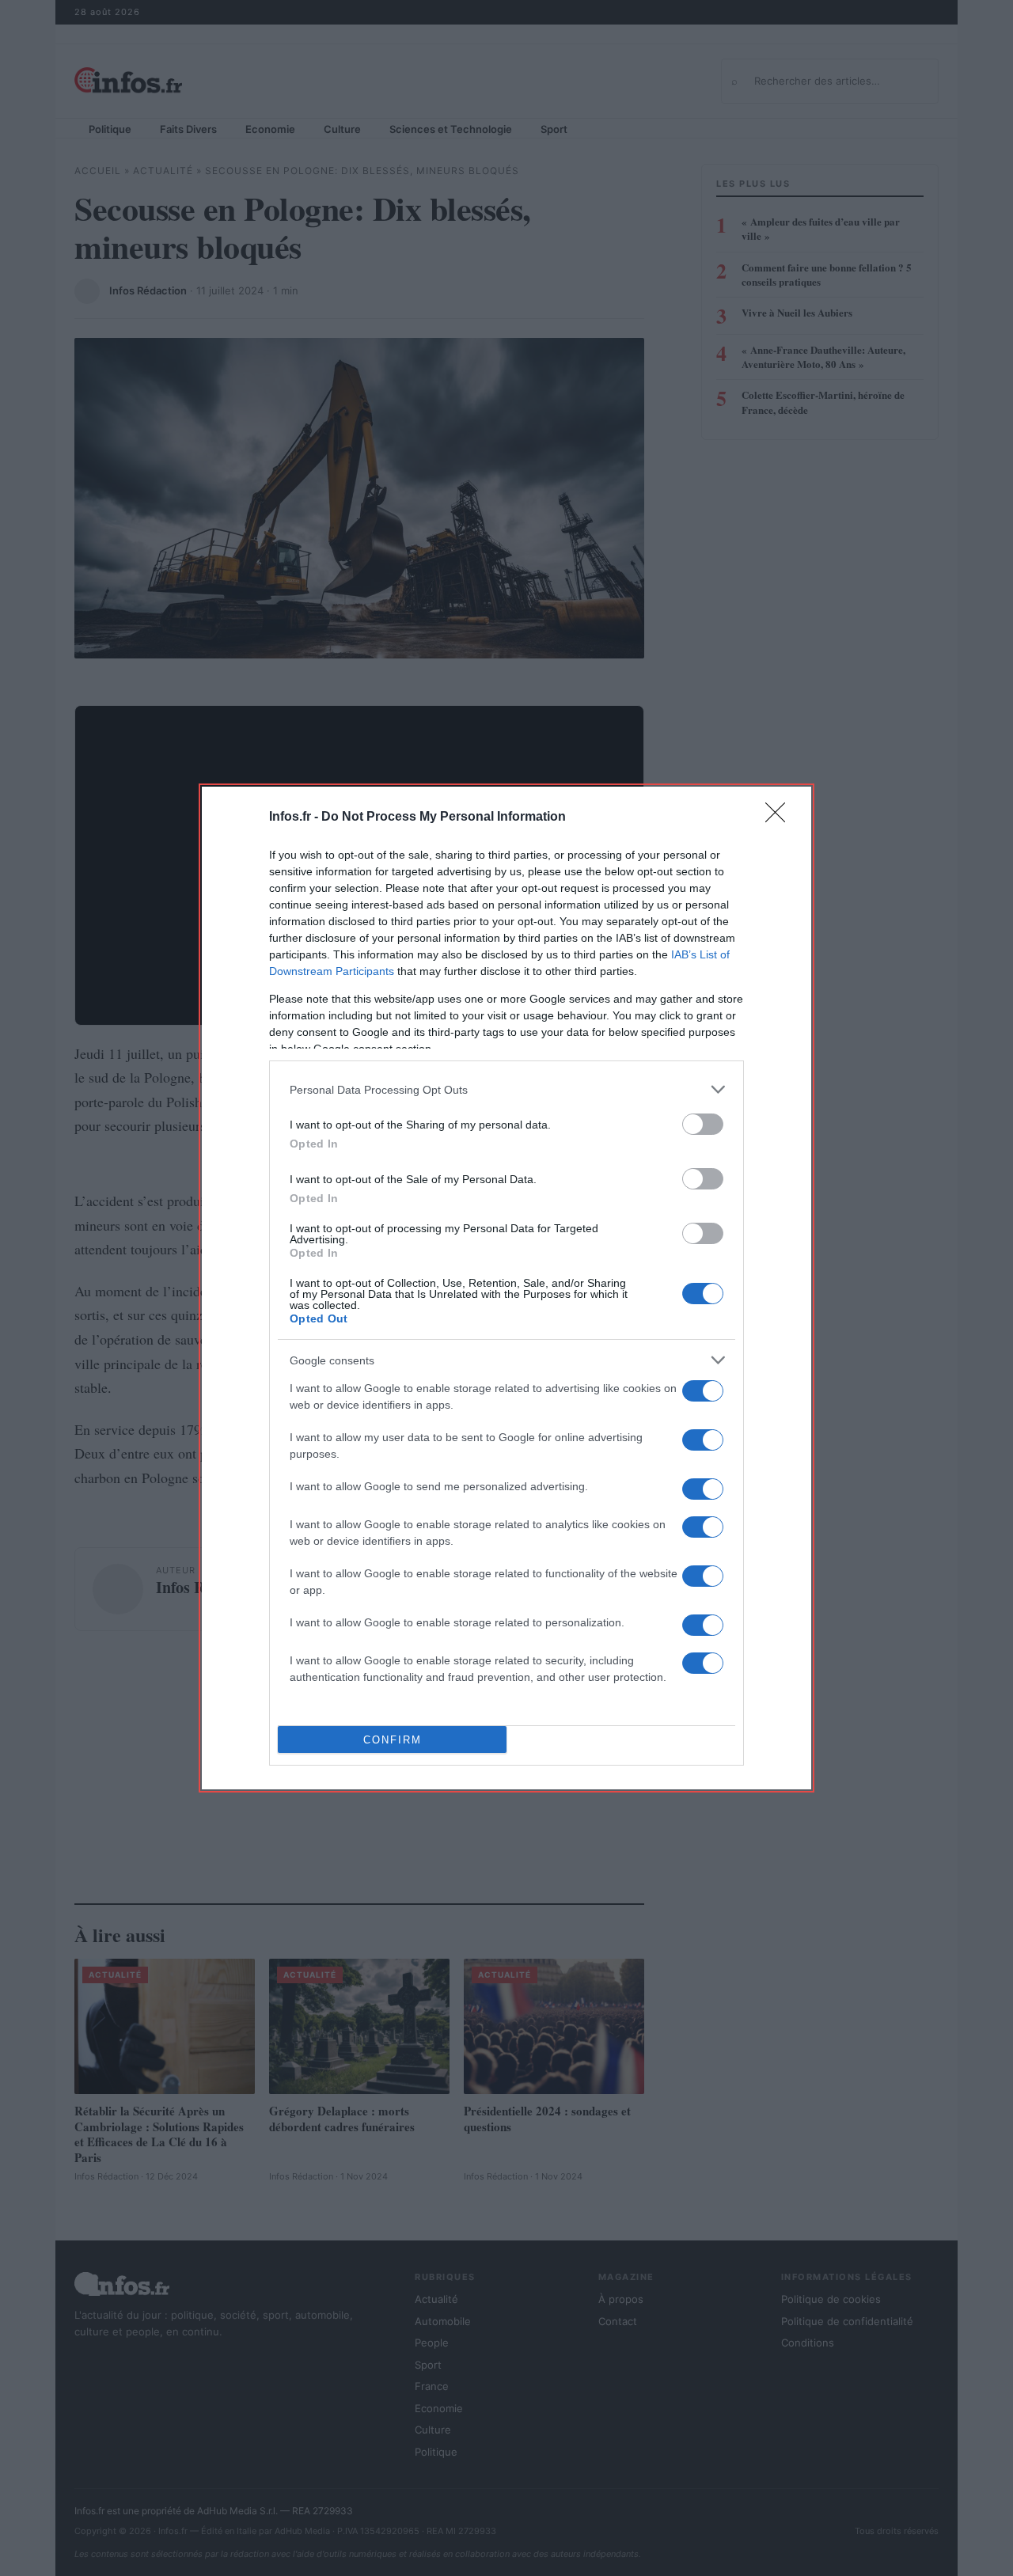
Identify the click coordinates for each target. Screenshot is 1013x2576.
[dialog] (506, 1288)
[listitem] (506, 1089)
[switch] (703, 1124)
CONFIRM (393, 1740)
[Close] (780, 818)
